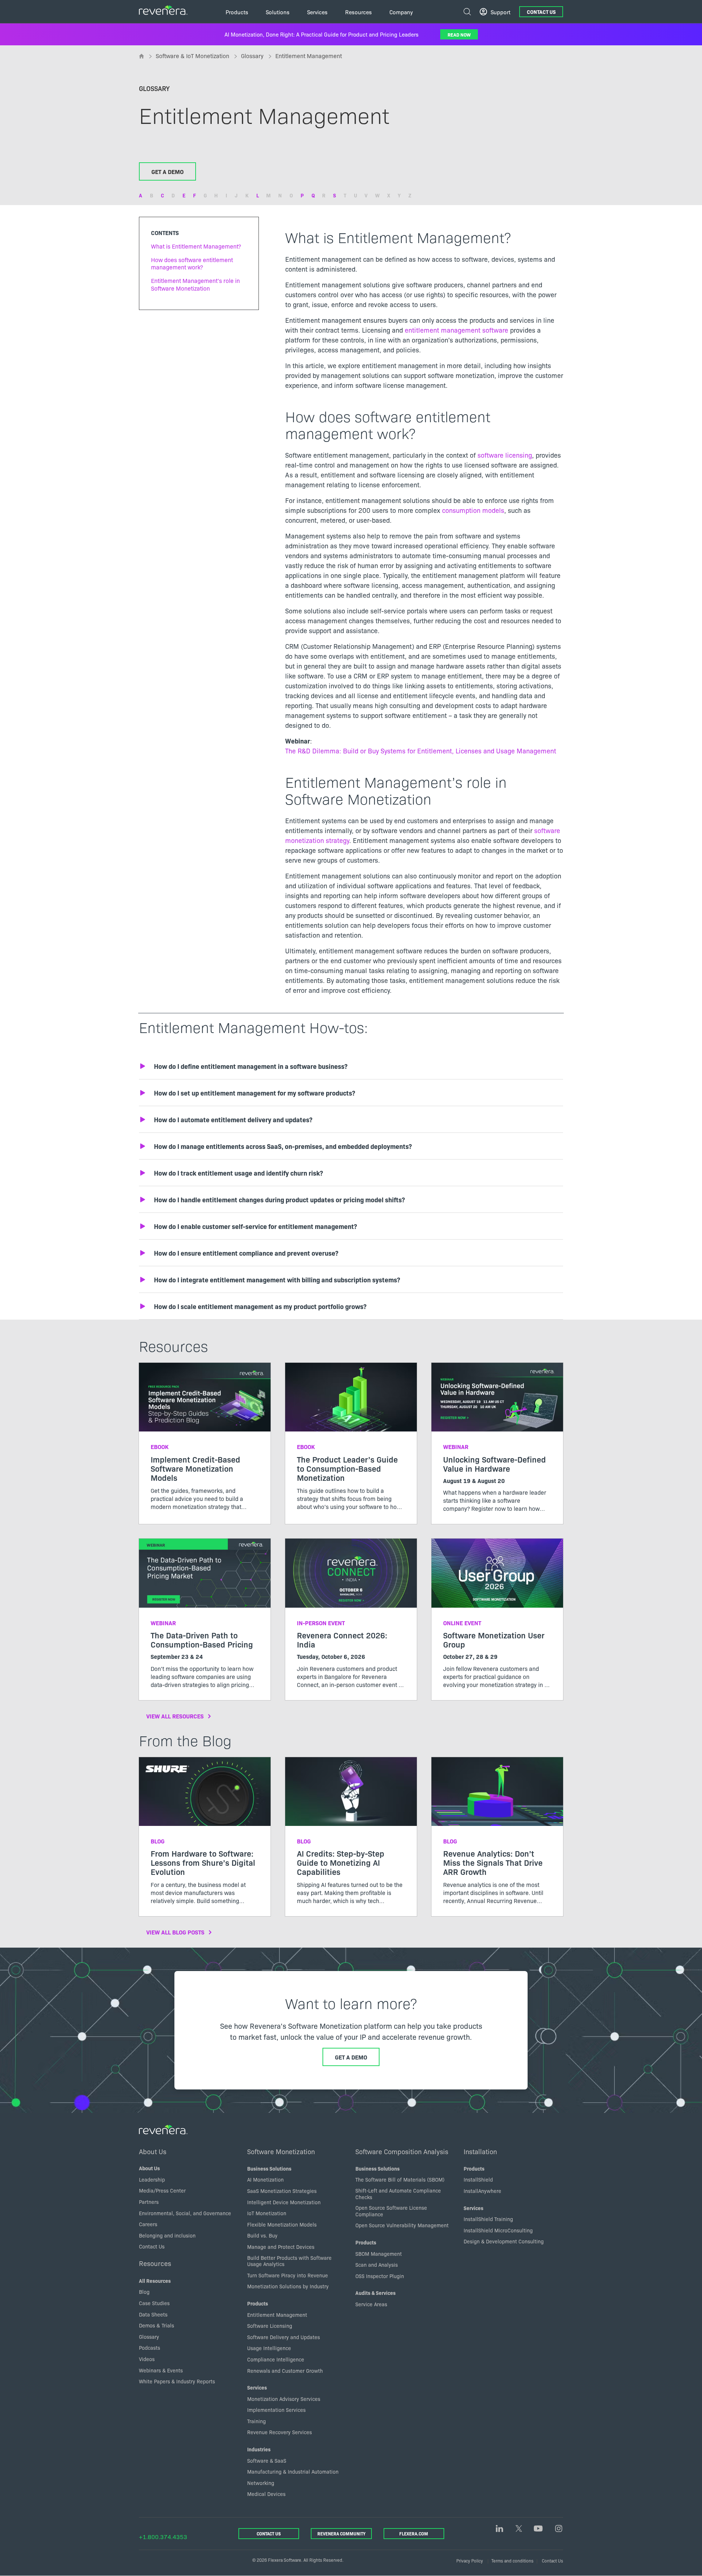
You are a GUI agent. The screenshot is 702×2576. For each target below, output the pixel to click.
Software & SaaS (267, 2460)
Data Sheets (153, 2314)
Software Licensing (270, 2326)
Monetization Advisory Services (284, 2399)
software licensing (505, 455)
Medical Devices (266, 2494)
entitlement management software (456, 330)
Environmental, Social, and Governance (185, 2213)
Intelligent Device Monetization (284, 2202)
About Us (153, 2151)
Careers (148, 2224)
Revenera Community (341, 2533)
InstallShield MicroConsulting (498, 2230)
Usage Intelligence (269, 2348)
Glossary (252, 56)
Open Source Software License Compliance (391, 2211)
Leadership (152, 2179)
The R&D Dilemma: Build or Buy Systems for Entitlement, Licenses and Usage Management (421, 751)
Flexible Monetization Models (282, 2224)
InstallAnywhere (482, 2191)
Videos (147, 2359)
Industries (259, 2449)
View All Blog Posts (175, 1932)
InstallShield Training (488, 2219)
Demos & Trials (156, 2325)
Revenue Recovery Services (280, 2432)
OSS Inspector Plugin (380, 2276)
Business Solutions (269, 2168)
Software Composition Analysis (402, 2151)
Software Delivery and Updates (284, 2337)
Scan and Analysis (377, 2265)
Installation (480, 2151)
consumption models (473, 510)
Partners (149, 2202)
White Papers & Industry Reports (177, 2381)
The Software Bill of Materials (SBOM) (400, 2179)
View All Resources (175, 1716)
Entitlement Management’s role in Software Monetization (195, 284)
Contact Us (541, 12)
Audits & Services (375, 2293)
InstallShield (478, 2179)
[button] (351, 1066)
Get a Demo (167, 171)
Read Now (459, 34)
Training (256, 2421)
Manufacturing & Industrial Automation (293, 2471)
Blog (144, 2292)
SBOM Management (379, 2254)
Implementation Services (276, 2410)
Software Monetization (281, 2151)
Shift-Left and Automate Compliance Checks (398, 2194)
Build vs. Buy (262, 2235)
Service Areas (371, 2304)
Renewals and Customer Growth (285, 2371)
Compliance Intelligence (276, 2359)
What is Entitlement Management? (196, 246)
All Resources (155, 2281)
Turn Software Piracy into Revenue (288, 2275)
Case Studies (154, 2303)
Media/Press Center (162, 2190)
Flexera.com (414, 2533)
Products (258, 2303)
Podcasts (150, 2348)
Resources (155, 2263)
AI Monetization (265, 2179)
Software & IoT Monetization (193, 56)
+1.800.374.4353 (163, 2537)
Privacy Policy (470, 2560)
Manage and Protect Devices (281, 2247)
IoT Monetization (267, 2213)
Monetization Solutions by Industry (288, 2286)
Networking (261, 2483)
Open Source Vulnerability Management (402, 2225)
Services (257, 2387)
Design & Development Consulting (504, 2241)
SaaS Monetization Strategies (282, 2191)
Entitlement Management (277, 2315)
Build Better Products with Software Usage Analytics (289, 2261)
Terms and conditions (512, 2560)
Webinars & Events (161, 2370)
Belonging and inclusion (167, 2235)
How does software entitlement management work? (192, 263)
